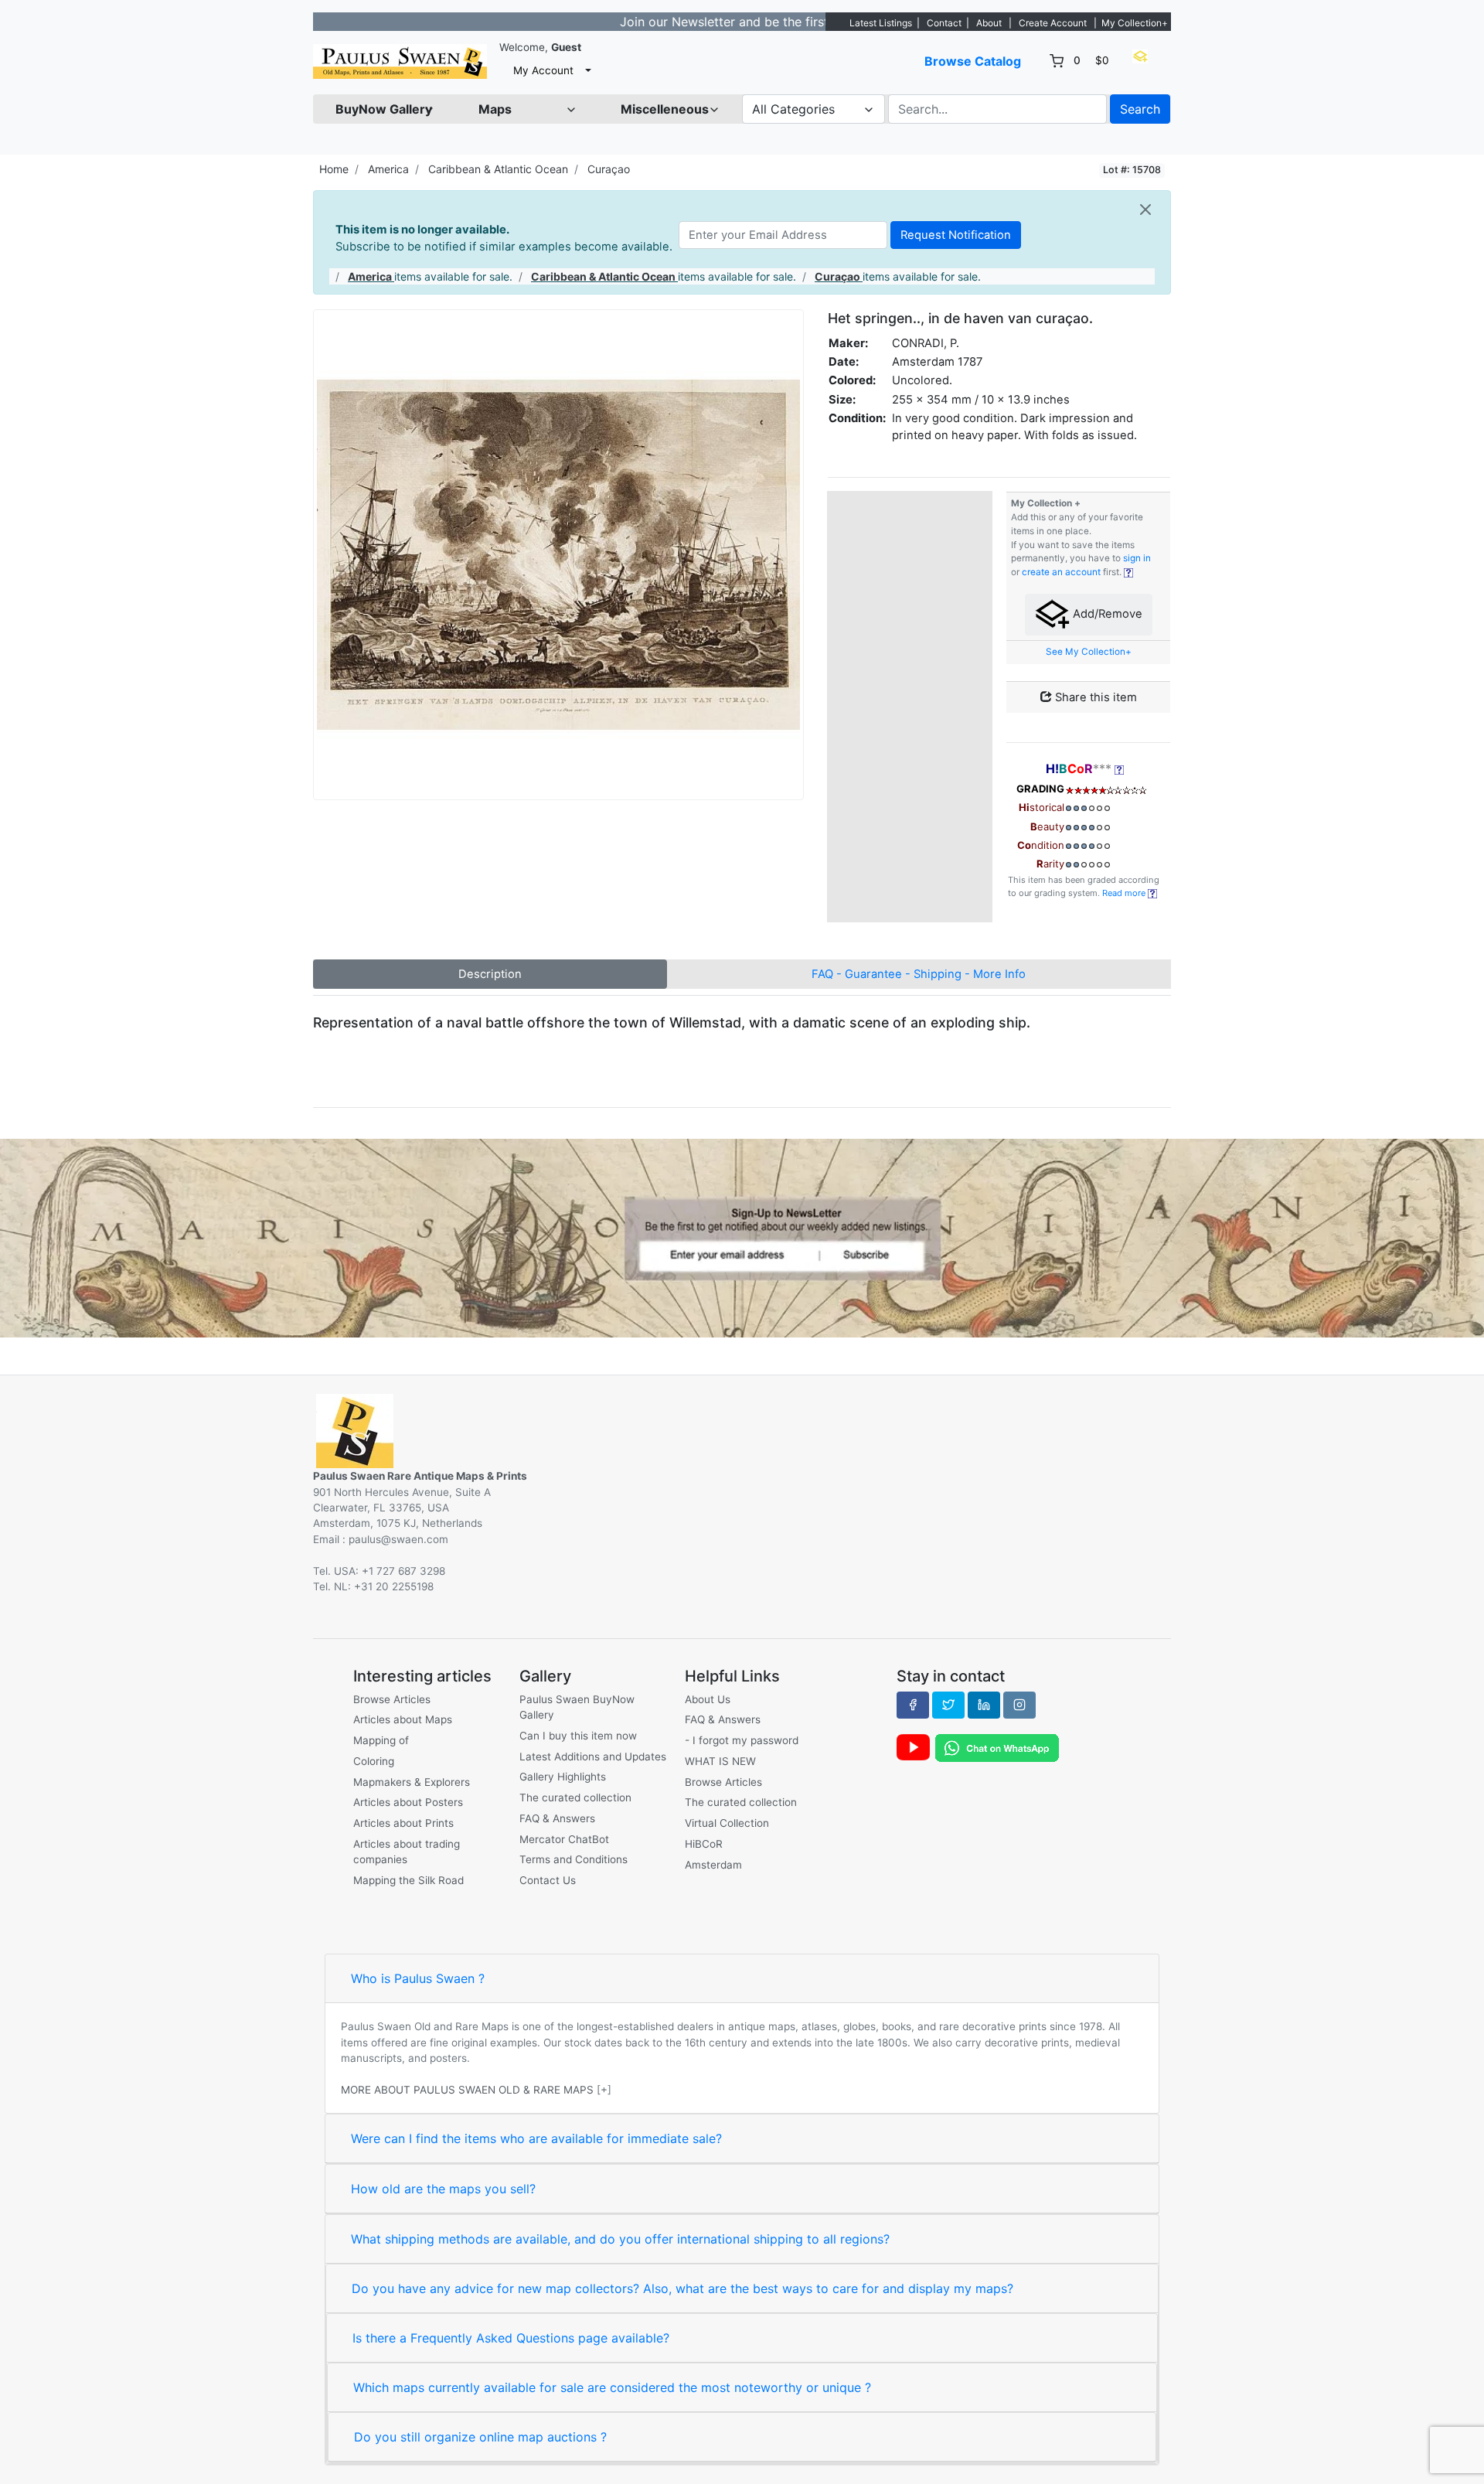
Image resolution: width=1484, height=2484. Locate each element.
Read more (1125, 893)
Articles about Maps (403, 1719)
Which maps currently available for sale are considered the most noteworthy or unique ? (612, 2387)
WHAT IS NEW (720, 1761)
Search (1140, 109)
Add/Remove (1106, 614)
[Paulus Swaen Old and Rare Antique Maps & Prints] (400, 61)
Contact (944, 23)
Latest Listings (881, 23)
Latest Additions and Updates (593, 1757)
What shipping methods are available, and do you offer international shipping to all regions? (620, 2239)
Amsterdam (713, 1865)
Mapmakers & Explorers (412, 1782)
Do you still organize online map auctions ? (480, 2437)
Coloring (374, 1761)
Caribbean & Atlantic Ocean (498, 169)
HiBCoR (704, 1844)
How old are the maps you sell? (443, 2189)
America (388, 169)
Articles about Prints (403, 1823)
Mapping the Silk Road (408, 1880)
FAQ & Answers (557, 1818)
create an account (1061, 572)
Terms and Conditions (574, 1859)
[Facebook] (913, 1705)
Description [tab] (490, 974)
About (989, 23)
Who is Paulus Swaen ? (418, 1978)
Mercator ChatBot (564, 1839)
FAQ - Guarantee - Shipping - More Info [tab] (919, 974)
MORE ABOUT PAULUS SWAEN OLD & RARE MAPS (467, 2090)
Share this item (1094, 697)
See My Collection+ (1089, 652)
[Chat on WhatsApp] (997, 1747)
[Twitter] (948, 1705)
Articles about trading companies (407, 1852)
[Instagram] (1019, 1705)
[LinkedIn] (984, 1705)
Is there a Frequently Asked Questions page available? (511, 2338)
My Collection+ (1135, 23)
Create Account (1053, 23)
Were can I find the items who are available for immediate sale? (536, 2138)
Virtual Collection (727, 1823)
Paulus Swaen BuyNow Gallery (577, 1707)
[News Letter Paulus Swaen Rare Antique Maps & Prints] (742, 1237)
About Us (708, 1699)
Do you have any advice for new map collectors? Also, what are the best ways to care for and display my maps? (682, 2288)
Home (334, 169)
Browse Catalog (973, 61)
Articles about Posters (408, 1802)
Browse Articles (392, 1699)
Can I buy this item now (578, 1736)
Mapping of (381, 1740)
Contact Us (548, 1880)
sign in (1137, 558)
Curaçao (609, 169)
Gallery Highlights (563, 1777)
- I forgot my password (742, 1740)
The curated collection (575, 1797)
